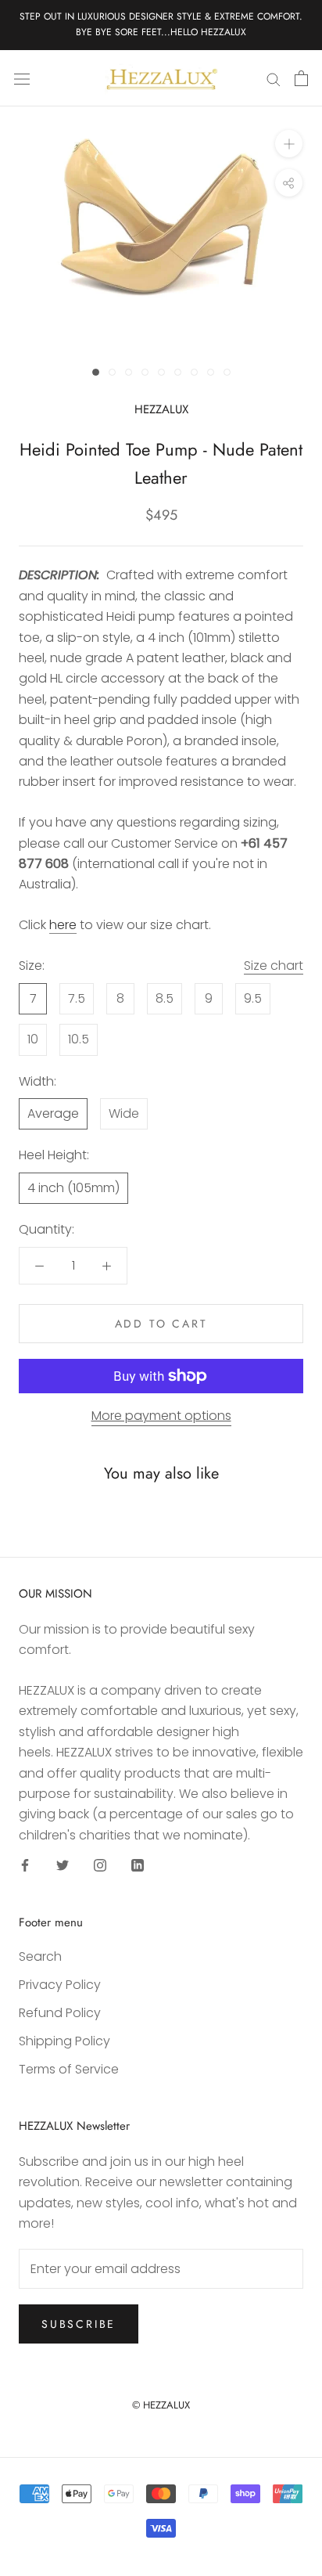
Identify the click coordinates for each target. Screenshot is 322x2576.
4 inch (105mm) (73, 1188)
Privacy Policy (60, 1985)
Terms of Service (69, 2069)
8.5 (165, 998)
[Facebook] (25, 1864)
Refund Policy (60, 2013)
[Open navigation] (22, 78)
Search (40, 1956)
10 (33, 1039)
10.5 (79, 1039)
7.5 (77, 998)
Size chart (274, 966)
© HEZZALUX (161, 2405)
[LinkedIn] (138, 1864)
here (63, 925)
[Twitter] (63, 1864)
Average (53, 1113)
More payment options (161, 1416)
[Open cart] (301, 78)
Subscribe (79, 2324)
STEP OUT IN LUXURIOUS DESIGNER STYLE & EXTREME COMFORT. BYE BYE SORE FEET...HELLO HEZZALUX (161, 24)
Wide (124, 1113)
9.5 (253, 998)
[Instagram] (100, 1864)
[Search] (274, 78)
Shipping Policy (64, 2041)
